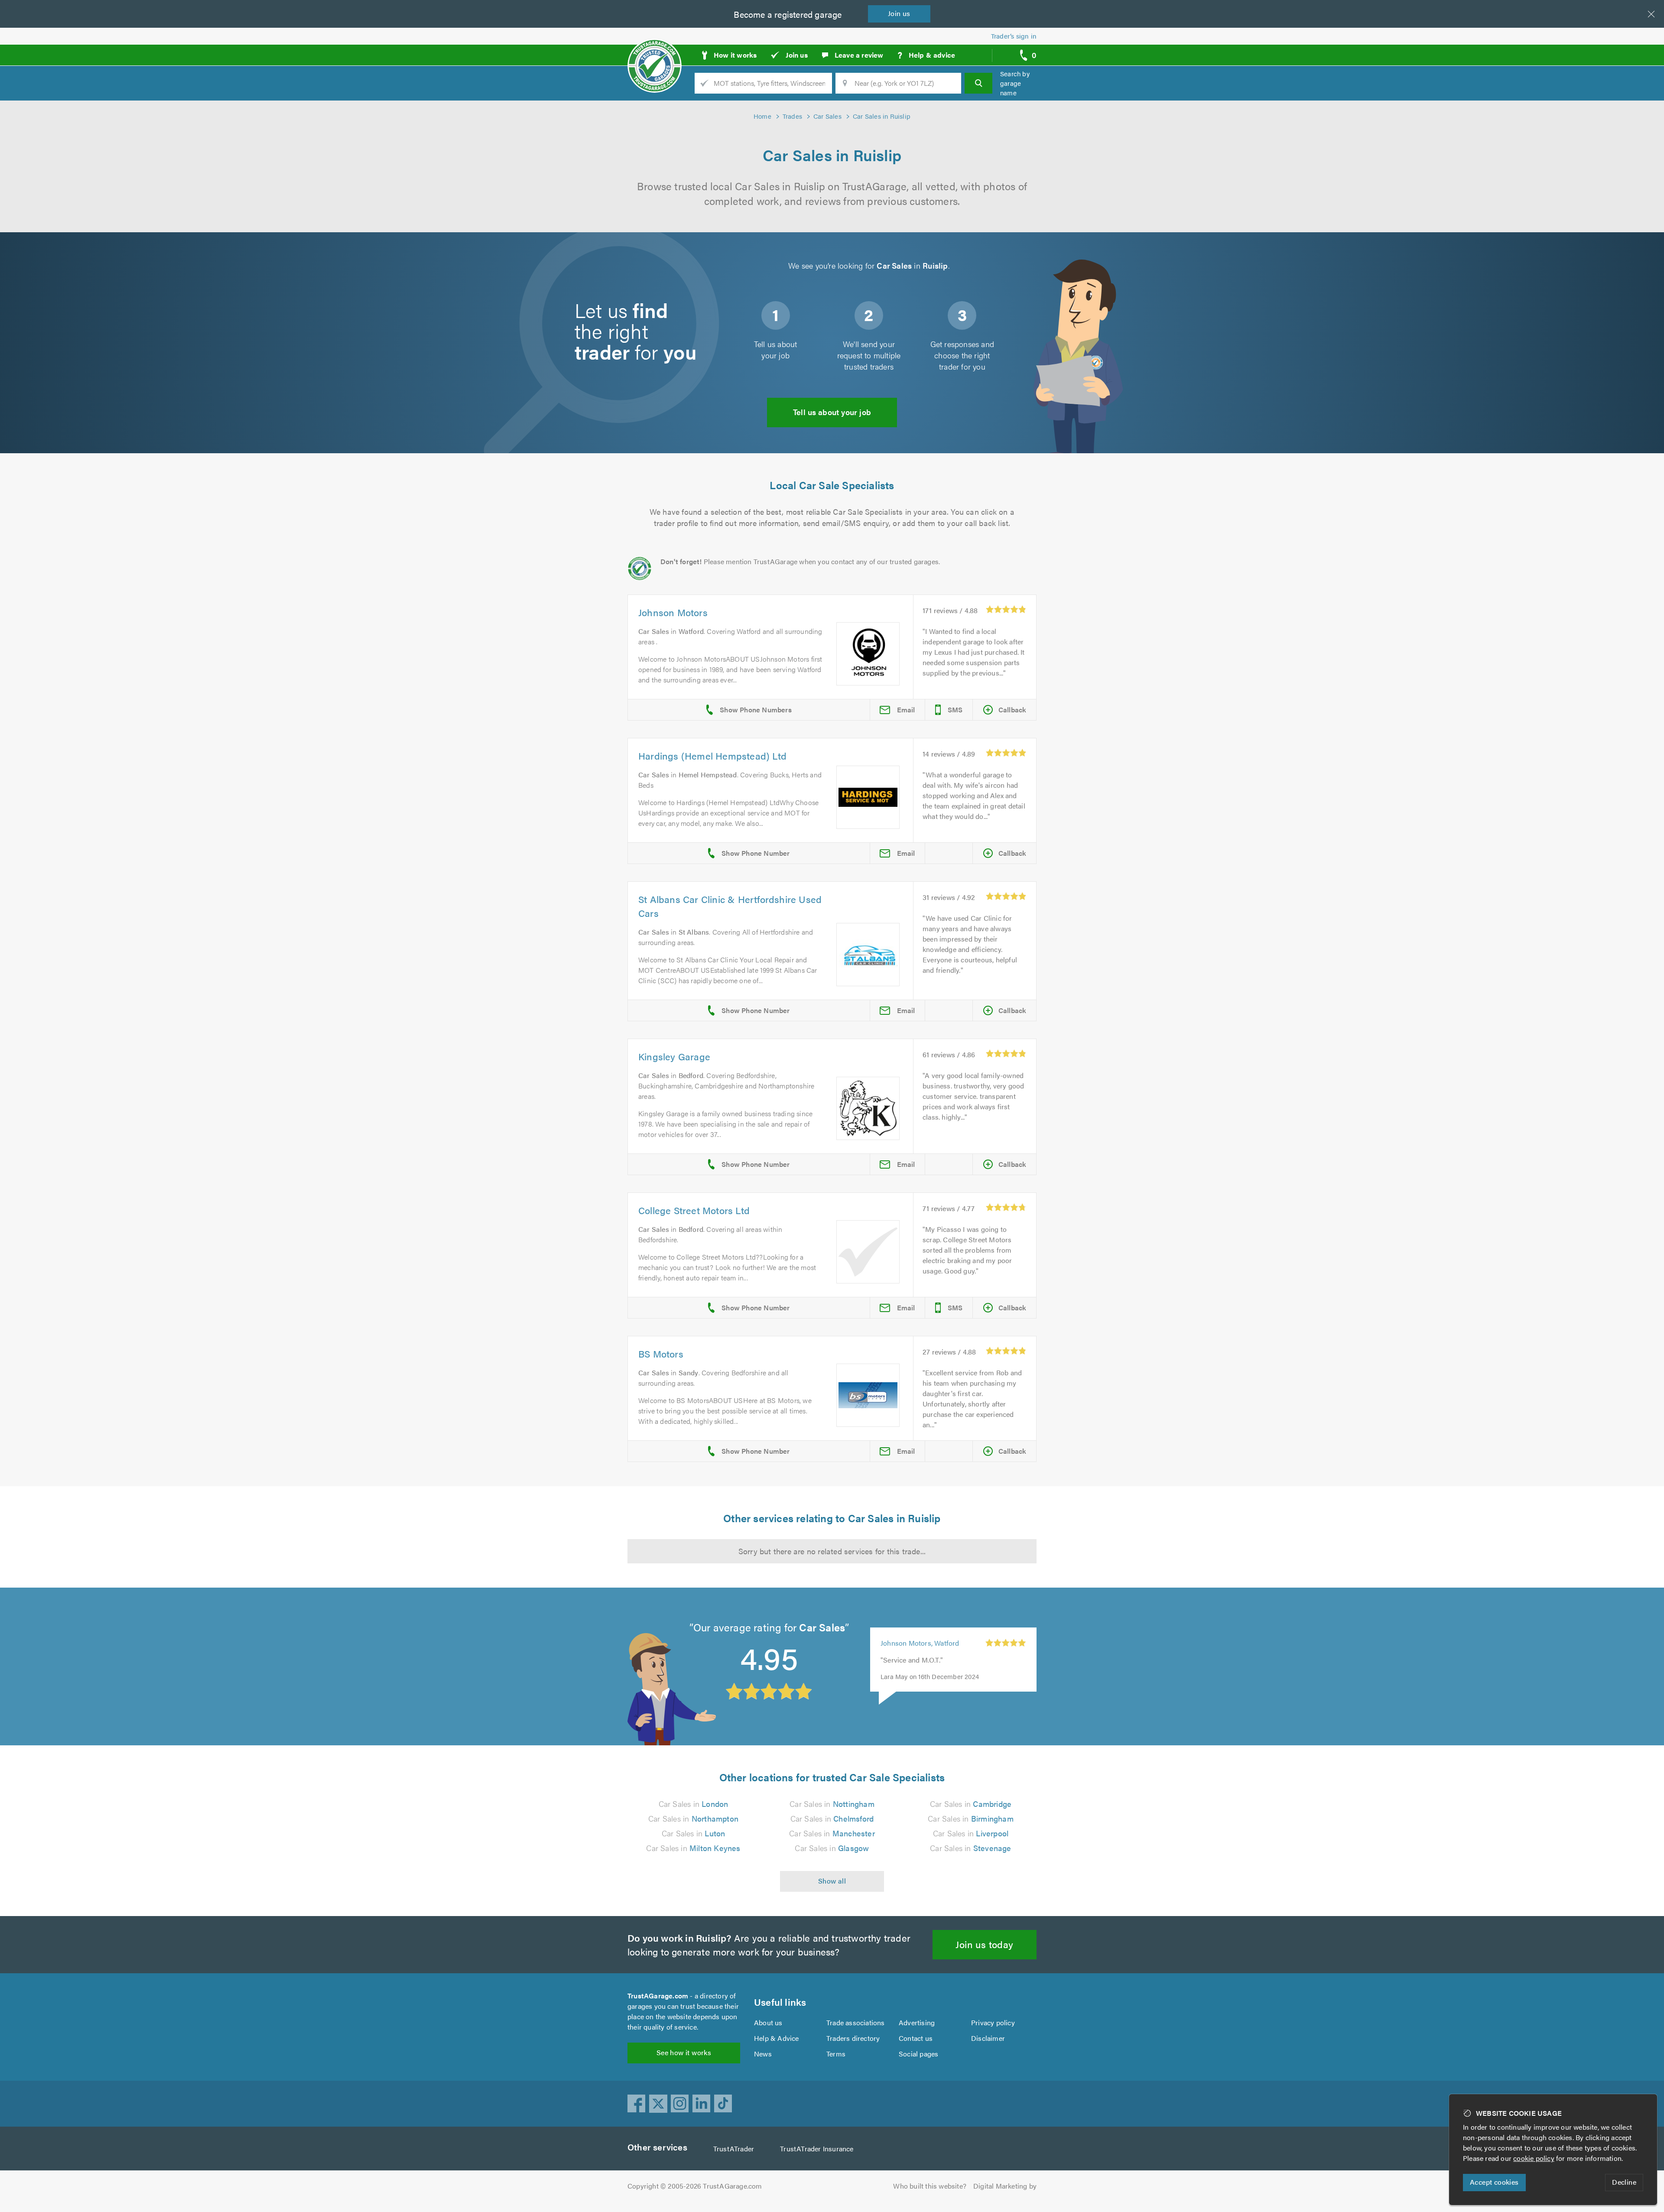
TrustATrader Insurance (817, 2149)
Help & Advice (777, 2038)
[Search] (978, 83)
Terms (836, 2054)
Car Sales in (694, 1804)
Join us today (984, 1944)
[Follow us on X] (658, 2104)
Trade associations (856, 2022)
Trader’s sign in (1014, 36)
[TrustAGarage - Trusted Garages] (655, 52)
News (763, 2054)
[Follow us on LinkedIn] (702, 2104)
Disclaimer (988, 2038)
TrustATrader (734, 2149)
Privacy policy (993, 2022)
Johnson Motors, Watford (920, 1652)
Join (899, 13)
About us (768, 2022)
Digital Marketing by (1005, 2186)
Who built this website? (930, 2186)
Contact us (916, 2038)
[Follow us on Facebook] (637, 2104)
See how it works (684, 2052)
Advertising (917, 2022)
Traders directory (853, 2038)
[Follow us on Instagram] (680, 2104)
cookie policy (1534, 2158)
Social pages (918, 2054)
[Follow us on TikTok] (723, 2104)
